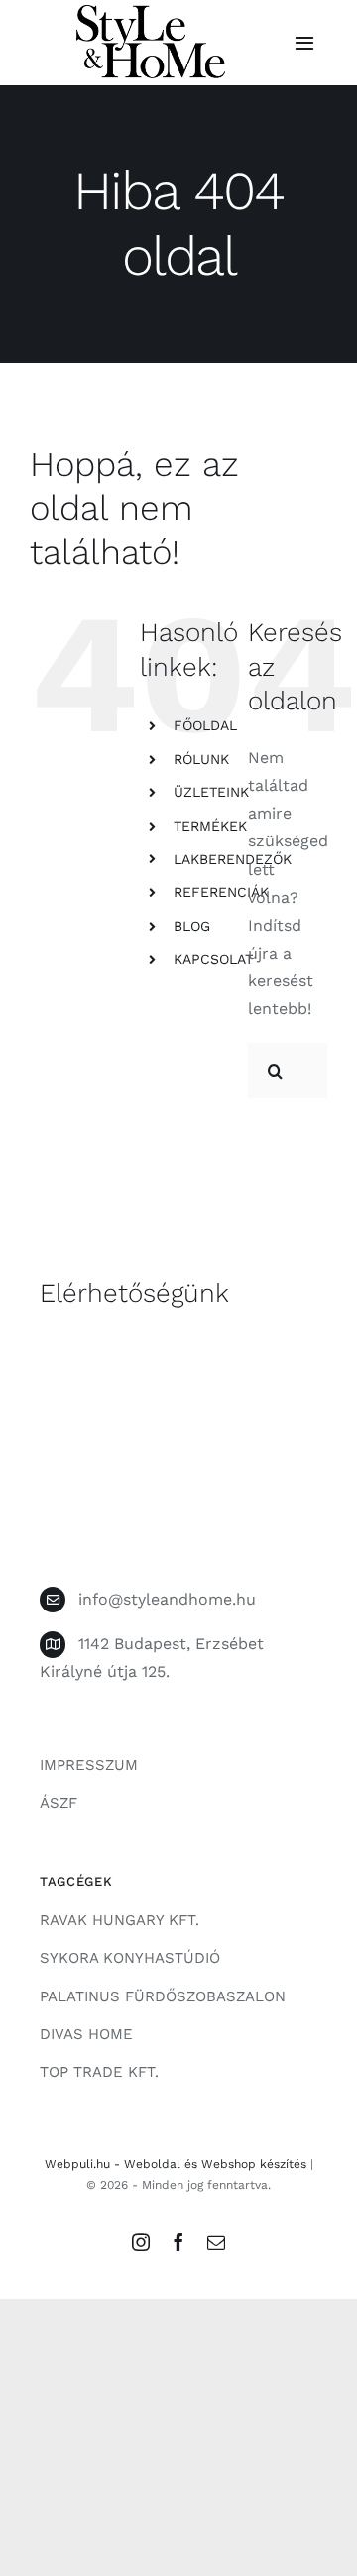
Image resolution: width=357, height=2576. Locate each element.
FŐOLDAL (205, 725)
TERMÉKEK (210, 826)
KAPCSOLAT (213, 959)
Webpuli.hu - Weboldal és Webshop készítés (176, 2164)
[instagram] (141, 2242)
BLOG (192, 926)
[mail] (216, 2242)
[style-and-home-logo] (151, 12)
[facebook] (178, 2242)
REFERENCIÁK (221, 892)
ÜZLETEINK (211, 792)
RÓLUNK (201, 759)
